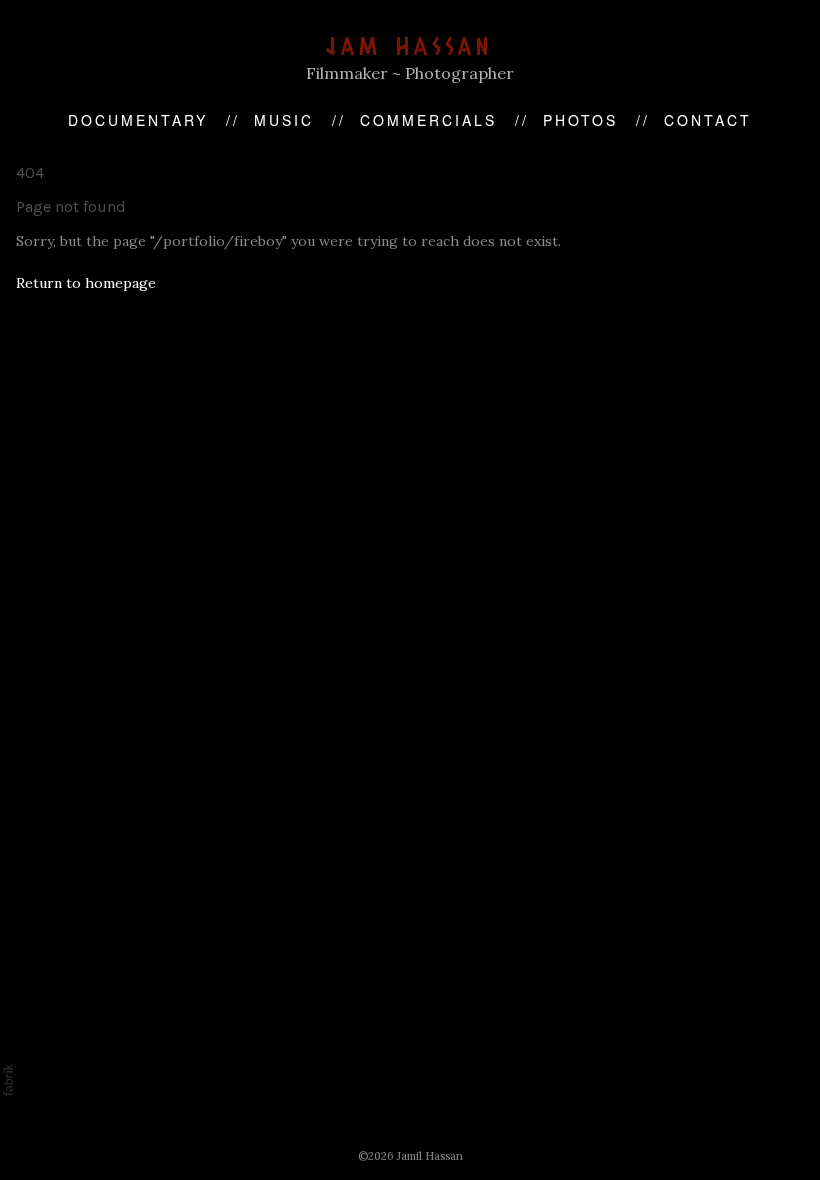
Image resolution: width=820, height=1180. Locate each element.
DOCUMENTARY (138, 120)
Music (284, 120)
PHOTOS (580, 120)
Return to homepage (86, 283)
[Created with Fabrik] (8, 1080)
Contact (708, 120)
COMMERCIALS (428, 120)
